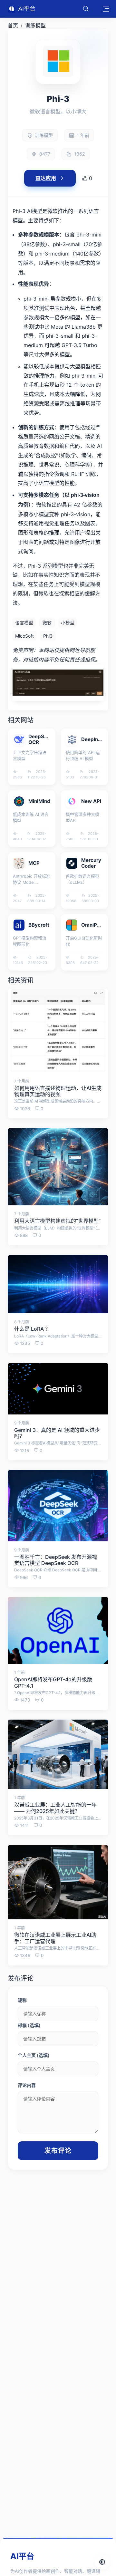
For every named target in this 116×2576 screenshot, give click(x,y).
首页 (13, 25)
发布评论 (58, 2151)
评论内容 (27, 2085)
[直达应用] (46, 733)
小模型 (68, 623)
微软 (47, 623)
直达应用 (46, 178)
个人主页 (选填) (34, 2055)
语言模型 (24, 623)
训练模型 (35, 25)
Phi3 (48, 636)
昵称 (22, 2000)
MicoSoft (24, 636)
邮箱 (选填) (29, 2025)
